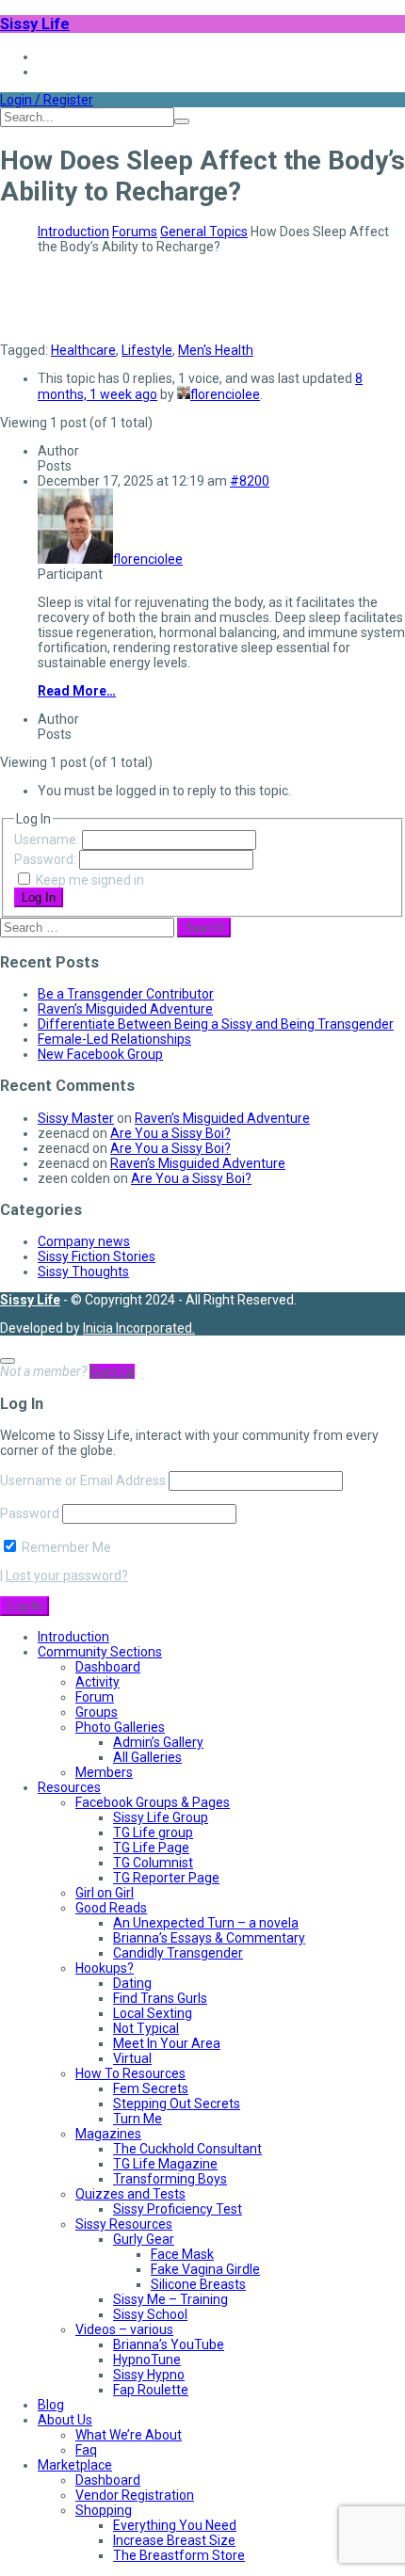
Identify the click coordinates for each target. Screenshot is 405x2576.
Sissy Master (76, 1118)
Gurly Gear (144, 2239)
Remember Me (65, 1547)
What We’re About (129, 2435)
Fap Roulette (151, 2390)
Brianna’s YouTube (169, 2344)
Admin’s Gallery (158, 1742)
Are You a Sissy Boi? (170, 1133)
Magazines (108, 2134)
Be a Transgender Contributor (126, 994)
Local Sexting (153, 2013)
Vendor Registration (135, 2495)
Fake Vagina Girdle (205, 2269)
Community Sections (100, 1652)
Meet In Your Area (167, 2043)
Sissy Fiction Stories (97, 1256)
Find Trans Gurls (160, 1998)
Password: (47, 859)
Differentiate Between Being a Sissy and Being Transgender (216, 1024)
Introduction (73, 232)
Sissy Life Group (161, 1817)
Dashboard (108, 1667)
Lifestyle (147, 350)
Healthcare (83, 350)
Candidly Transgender (178, 1953)
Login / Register (47, 100)
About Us (65, 2420)
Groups (97, 1712)
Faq (86, 2450)
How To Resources (130, 2073)
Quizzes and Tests (130, 2194)
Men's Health (216, 350)
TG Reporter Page (166, 1878)
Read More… (77, 691)
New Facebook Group (100, 1054)
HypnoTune (147, 2360)
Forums (135, 232)
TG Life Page (151, 1848)
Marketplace (75, 2465)
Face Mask (182, 2254)
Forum (95, 1697)
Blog (51, 2405)
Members (104, 1772)
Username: (48, 840)
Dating (132, 1983)
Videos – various (124, 2329)
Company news (84, 1241)
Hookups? (105, 1968)
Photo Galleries (120, 1727)
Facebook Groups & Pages (153, 1802)
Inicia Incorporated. (139, 1328)
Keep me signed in (90, 880)
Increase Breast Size (174, 2540)
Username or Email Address (83, 1480)
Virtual (132, 2058)
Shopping (104, 2510)
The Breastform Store (179, 2555)
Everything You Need (175, 2525)
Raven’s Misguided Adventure (125, 1009)
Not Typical (146, 2028)
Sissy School (150, 2314)
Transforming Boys (170, 2179)
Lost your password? (67, 1576)
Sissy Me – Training (170, 2299)
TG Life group (153, 1832)
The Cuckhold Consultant (187, 2149)
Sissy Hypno (149, 2375)
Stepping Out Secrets (177, 2104)
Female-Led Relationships (114, 1039)
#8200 (250, 481)
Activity (97, 1682)
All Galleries (147, 1757)
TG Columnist (153, 1863)
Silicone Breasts (198, 2284)
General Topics (204, 232)
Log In (39, 897)
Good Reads (111, 1908)
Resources (69, 1787)
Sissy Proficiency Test (178, 2209)
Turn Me (138, 2119)
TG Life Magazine (165, 2164)
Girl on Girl (105, 1893)
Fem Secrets (151, 2088)
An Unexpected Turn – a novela (206, 1923)
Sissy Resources (124, 2224)
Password (30, 1513)
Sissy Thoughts (83, 1272)
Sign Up (112, 1371)
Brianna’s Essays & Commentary (209, 1938)
